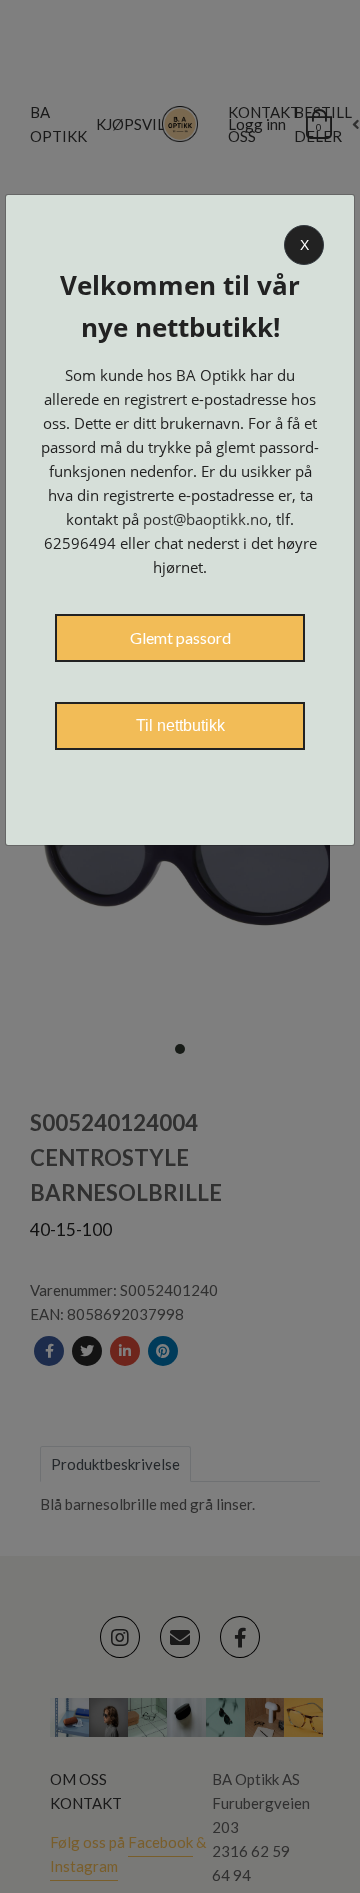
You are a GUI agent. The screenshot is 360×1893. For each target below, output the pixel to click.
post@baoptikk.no (205, 519)
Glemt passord (180, 637)
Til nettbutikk (180, 725)
